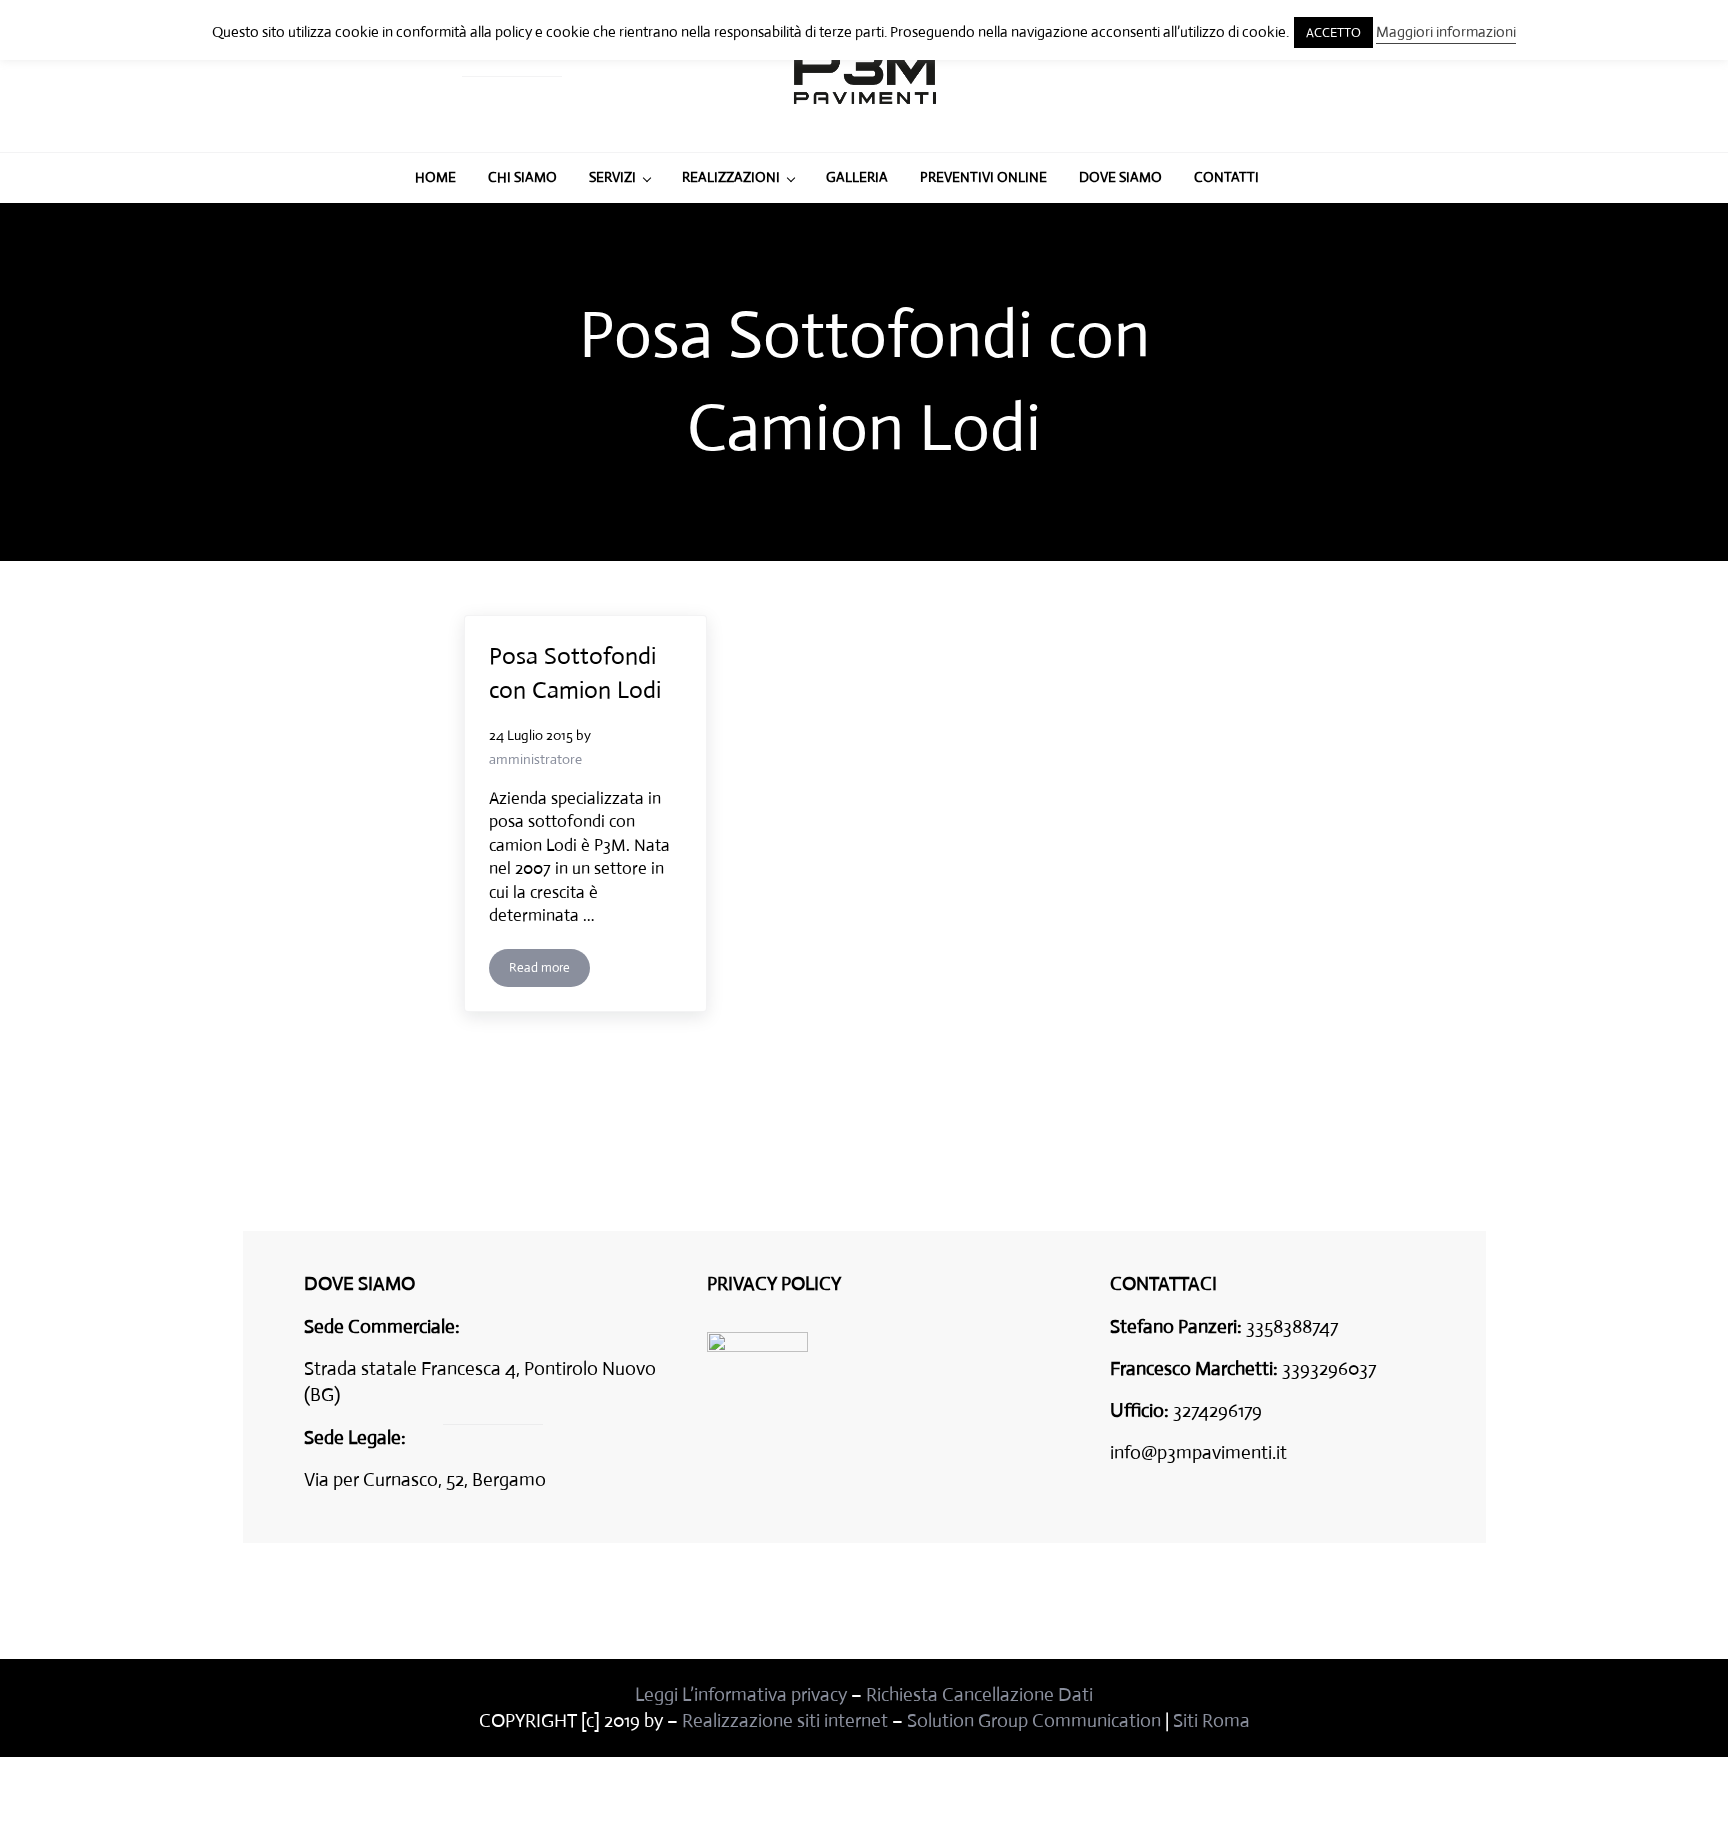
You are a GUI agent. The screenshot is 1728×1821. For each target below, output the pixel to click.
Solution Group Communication (1034, 1720)
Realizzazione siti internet (785, 1720)
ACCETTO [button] (1333, 32)
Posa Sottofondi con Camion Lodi (575, 673)
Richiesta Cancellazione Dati (979, 1694)
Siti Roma (1211, 1720)
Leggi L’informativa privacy (741, 1694)
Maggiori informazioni (1446, 31)
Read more (549, 971)
